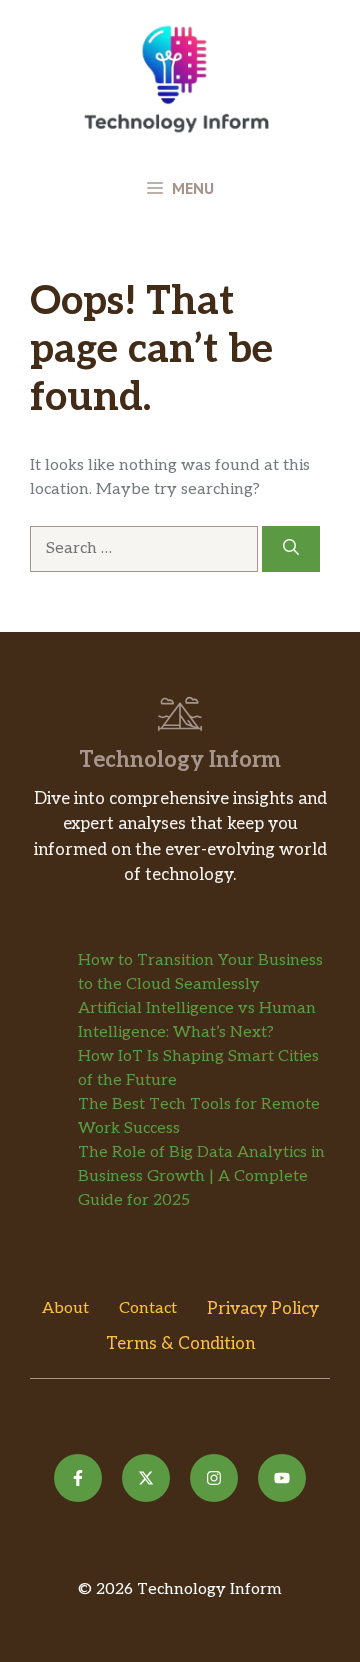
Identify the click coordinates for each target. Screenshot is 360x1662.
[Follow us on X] (146, 1478)
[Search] (291, 549)
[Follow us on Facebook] (78, 1478)
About (65, 1308)
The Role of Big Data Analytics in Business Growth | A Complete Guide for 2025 (201, 1176)
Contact (148, 1308)
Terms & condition (180, 1344)
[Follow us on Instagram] (214, 1478)
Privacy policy (263, 1309)
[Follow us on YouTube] (282, 1478)
